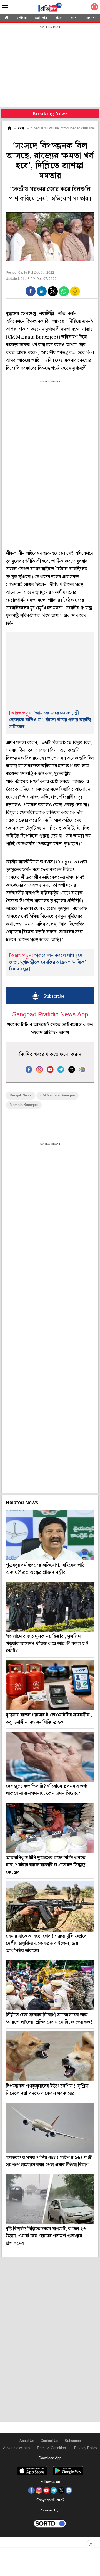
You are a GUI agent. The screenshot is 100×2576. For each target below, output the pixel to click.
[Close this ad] (91, 2544)
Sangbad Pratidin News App (50, 1015)
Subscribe (73, 2441)
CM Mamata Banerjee (57, 1096)
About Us (27, 2441)
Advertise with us (17, 2448)
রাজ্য (59, 18)
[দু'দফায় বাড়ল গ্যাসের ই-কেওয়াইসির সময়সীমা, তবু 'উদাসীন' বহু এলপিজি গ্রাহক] (50, 1685)
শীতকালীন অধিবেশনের (43, 878)
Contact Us (49, 2441)
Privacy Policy (86, 2448)
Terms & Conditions (52, 2448)
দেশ (74, 18)
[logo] (50, 8)
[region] (50, 67)
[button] (31, 291)
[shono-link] (94, 8)
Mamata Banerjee (24, 1105)
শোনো (22, 18)
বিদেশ (91, 18)
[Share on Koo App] (75, 295)
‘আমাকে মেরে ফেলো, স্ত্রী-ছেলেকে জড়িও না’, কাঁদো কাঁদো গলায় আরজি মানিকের (50, 720)
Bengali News (21, 1096)
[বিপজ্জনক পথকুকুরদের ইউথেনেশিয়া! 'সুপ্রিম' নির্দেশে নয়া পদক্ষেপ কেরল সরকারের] (50, 2056)
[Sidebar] (5, 7)
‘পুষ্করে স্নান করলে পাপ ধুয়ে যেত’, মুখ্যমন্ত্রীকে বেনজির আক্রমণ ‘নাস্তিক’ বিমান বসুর (47, 962)
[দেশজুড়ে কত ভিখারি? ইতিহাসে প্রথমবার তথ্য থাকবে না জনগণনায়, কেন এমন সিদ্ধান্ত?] (50, 1757)
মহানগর (41, 18)
